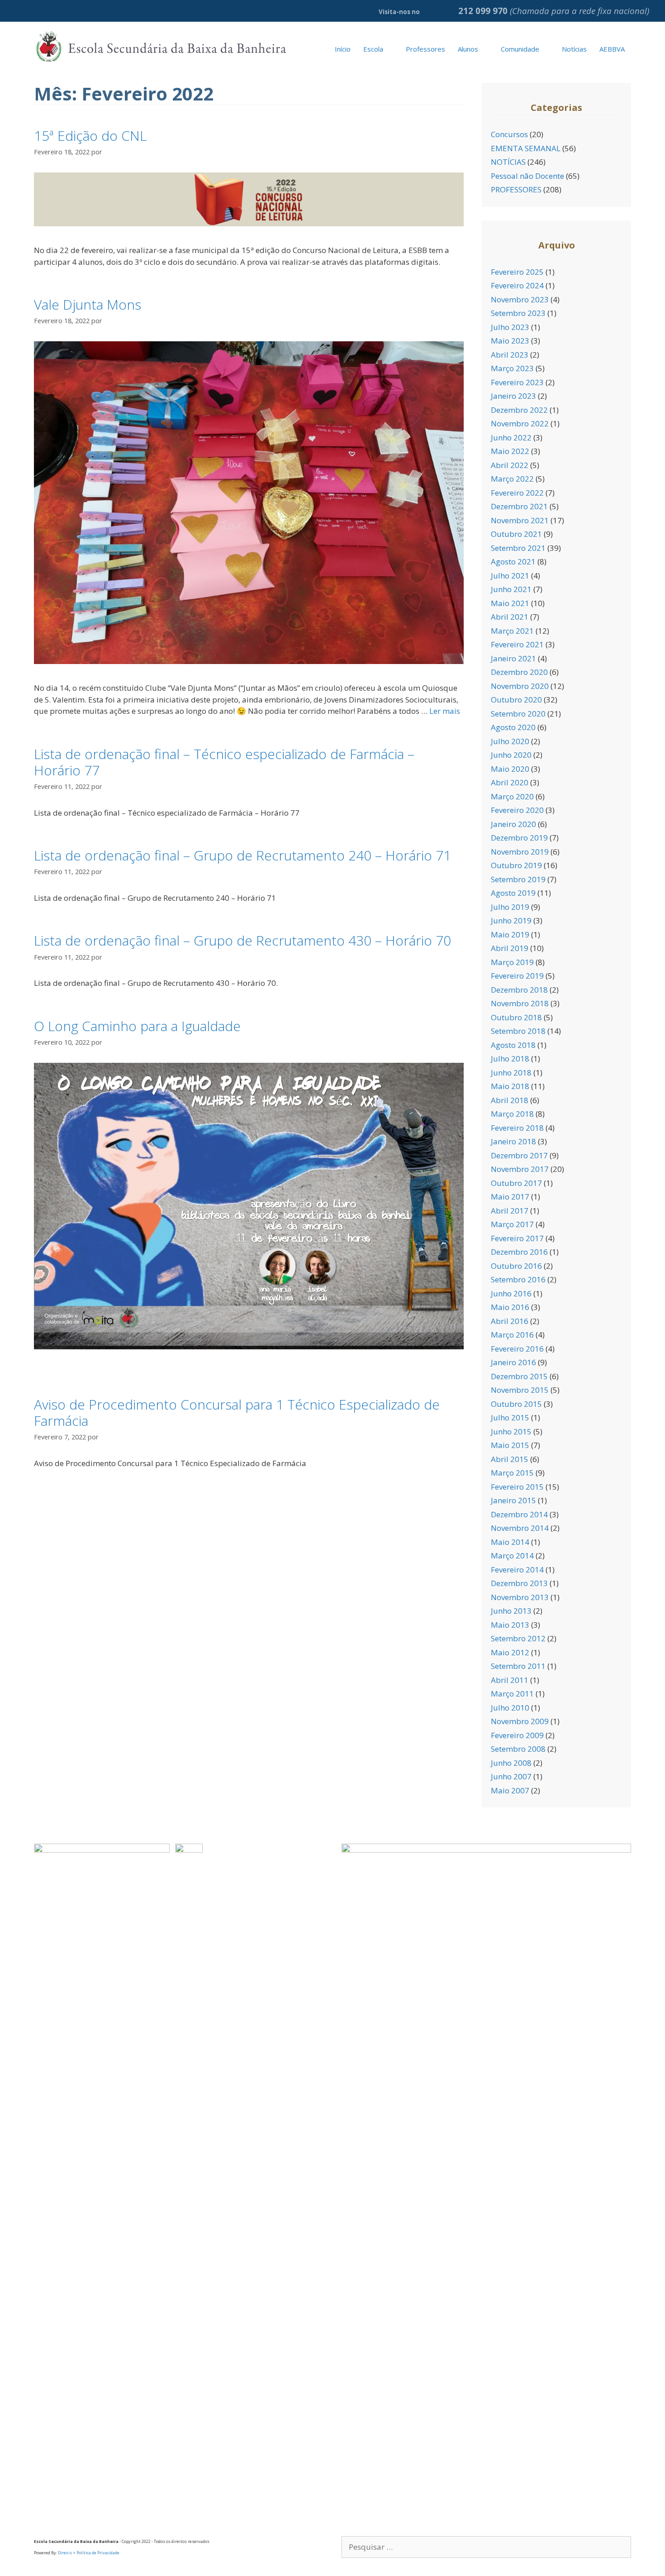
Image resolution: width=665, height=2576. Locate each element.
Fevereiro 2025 (517, 272)
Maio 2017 (510, 1197)
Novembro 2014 (520, 1528)
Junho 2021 (511, 589)
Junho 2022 (511, 437)
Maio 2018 (510, 1086)
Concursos (509, 134)
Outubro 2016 (516, 1266)
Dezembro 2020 (519, 672)
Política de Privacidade (98, 2553)
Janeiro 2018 (513, 1141)
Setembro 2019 (518, 879)
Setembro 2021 (518, 548)
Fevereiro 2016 (517, 1349)
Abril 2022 (510, 465)
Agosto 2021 (513, 562)
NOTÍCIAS (508, 162)
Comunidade (520, 49)
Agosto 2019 (513, 893)
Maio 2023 (510, 341)
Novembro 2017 (520, 1169)
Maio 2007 (510, 1790)
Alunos (468, 49)
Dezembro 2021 (519, 506)
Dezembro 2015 (519, 1376)
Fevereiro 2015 (517, 1487)
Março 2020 (512, 796)
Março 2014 (512, 1556)
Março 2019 (512, 962)
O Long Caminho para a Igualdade (137, 1026)
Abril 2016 (510, 1321)
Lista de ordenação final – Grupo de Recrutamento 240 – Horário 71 (242, 855)
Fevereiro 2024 (517, 285)
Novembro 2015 (520, 1390)
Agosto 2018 (513, 1045)
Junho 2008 (511, 1763)
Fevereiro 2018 (517, 1128)
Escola (373, 49)
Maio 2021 (510, 603)
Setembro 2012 (518, 1638)
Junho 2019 (511, 920)
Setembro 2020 (518, 714)
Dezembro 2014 (519, 1514)
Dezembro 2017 (519, 1155)
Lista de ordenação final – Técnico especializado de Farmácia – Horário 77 (224, 762)
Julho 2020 (510, 741)
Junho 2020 (511, 755)
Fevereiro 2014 (517, 1570)
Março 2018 (512, 1114)
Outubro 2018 (516, 1017)
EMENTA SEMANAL (526, 148)
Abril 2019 (510, 948)
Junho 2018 (511, 1073)
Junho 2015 (511, 1431)
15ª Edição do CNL (90, 136)
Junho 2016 (511, 1293)
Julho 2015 (510, 1417)
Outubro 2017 (516, 1183)
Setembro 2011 (518, 1666)
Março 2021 (512, 631)
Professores (425, 49)
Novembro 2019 (520, 852)
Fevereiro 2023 (517, 382)
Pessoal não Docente (527, 176)
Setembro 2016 (518, 1279)
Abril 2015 (510, 1459)
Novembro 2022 (520, 423)
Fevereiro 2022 (517, 493)
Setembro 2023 (518, 313)
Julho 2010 (510, 1708)
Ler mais (445, 711)
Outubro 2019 (516, 865)
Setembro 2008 (518, 1749)
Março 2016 (512, 1335)
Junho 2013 (511, 1611)
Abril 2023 (510, 355)
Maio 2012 (510, 1652)
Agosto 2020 (513, 727)
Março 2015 (512, 1473)
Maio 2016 (510, 1307)
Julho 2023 (510, 327)
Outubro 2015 (516, 1404)
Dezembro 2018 (519, 990)
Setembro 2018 (518, 1031)
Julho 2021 (510, 576)
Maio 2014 (510, 1542)
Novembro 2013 (520, 1597)
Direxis (65, 2553)
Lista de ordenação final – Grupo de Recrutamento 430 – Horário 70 (242, 940)
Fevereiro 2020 (517, 810)
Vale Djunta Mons (88, 304)
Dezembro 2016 (519, 1252)
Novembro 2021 (520, 520)
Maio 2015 (510, 1445)
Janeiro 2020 (513, 824)
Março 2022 (512, 479)
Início (343, 49)
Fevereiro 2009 (517, 1735)
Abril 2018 (510, 1100)
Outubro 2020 (516, 700)
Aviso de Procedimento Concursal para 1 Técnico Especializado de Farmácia (237, 1412)
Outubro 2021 (516, 534)
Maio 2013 (510, 1625)
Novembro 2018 (520, 1003)
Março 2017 (512, 1224)
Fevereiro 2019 (517, 976)
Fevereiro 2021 (517, 644)
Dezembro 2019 (519, 838)
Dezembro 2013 (519, 1583)
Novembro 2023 (520, 299)
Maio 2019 (510, 934)
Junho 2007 (511, 1776)
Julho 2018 (510, 1059)
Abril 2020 (510, 782)
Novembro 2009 (520, 1721)
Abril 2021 (510, 617)
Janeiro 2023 (513, 396)
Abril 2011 (510, 1680)
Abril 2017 (510, 1211)
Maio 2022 (510, 451)
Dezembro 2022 (519, 410)
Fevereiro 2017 (517, 1238)
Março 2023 (512, 368)
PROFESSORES (516, 189)
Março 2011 (512, 1694)
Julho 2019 (510, 907)
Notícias (574, 49)
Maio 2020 (510, 769)
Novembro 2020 (520, 686)
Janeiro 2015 (513, 1500)
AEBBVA (612, 49)
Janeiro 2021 (513, 658)
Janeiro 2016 (513, 1362)
